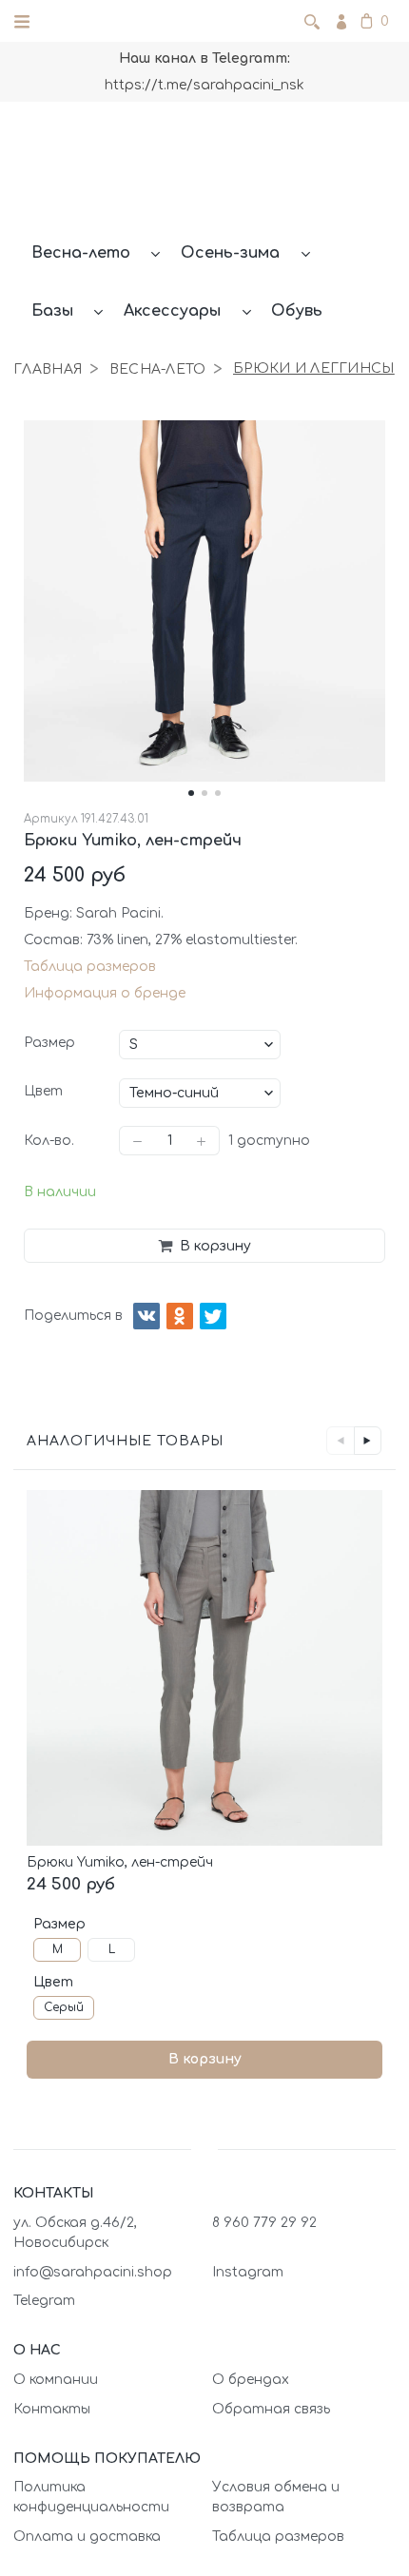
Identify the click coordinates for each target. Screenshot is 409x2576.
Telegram (44, 2301)
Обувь (297, 311)
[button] (191, 793)
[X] (213, 1316)
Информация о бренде (105, 993)
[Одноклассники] (180, 1316)
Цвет (43, 1091)
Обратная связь (271, 2409)
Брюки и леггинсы (313, 368)
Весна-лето (81, 253)
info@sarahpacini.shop (93, 2272)
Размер (49, 1043)
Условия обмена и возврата (276, 2497)
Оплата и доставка (87, 2537)
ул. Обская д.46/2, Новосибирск (75, 2233)
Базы (52, 311)
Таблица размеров (90, 967)
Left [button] (340, 1440)
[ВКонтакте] (146, 1316)
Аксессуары (172, 311)
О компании (56, 2380)
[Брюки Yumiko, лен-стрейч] (204, 1668)
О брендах (251, 2380)
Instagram (248, 2272)
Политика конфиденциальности (91, 2497)
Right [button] (368, 1440)
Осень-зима (230, 253)
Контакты (52, 2409)
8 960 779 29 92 (264, 2223)
